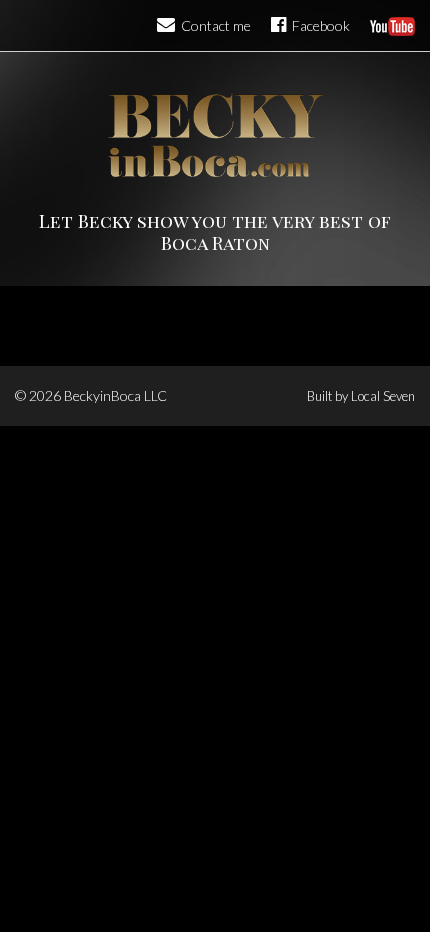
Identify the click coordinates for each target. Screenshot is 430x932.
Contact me (214, 25)
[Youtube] (392, 25)
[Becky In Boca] (215, 135)
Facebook (319, 25)
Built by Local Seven (361, 396)
